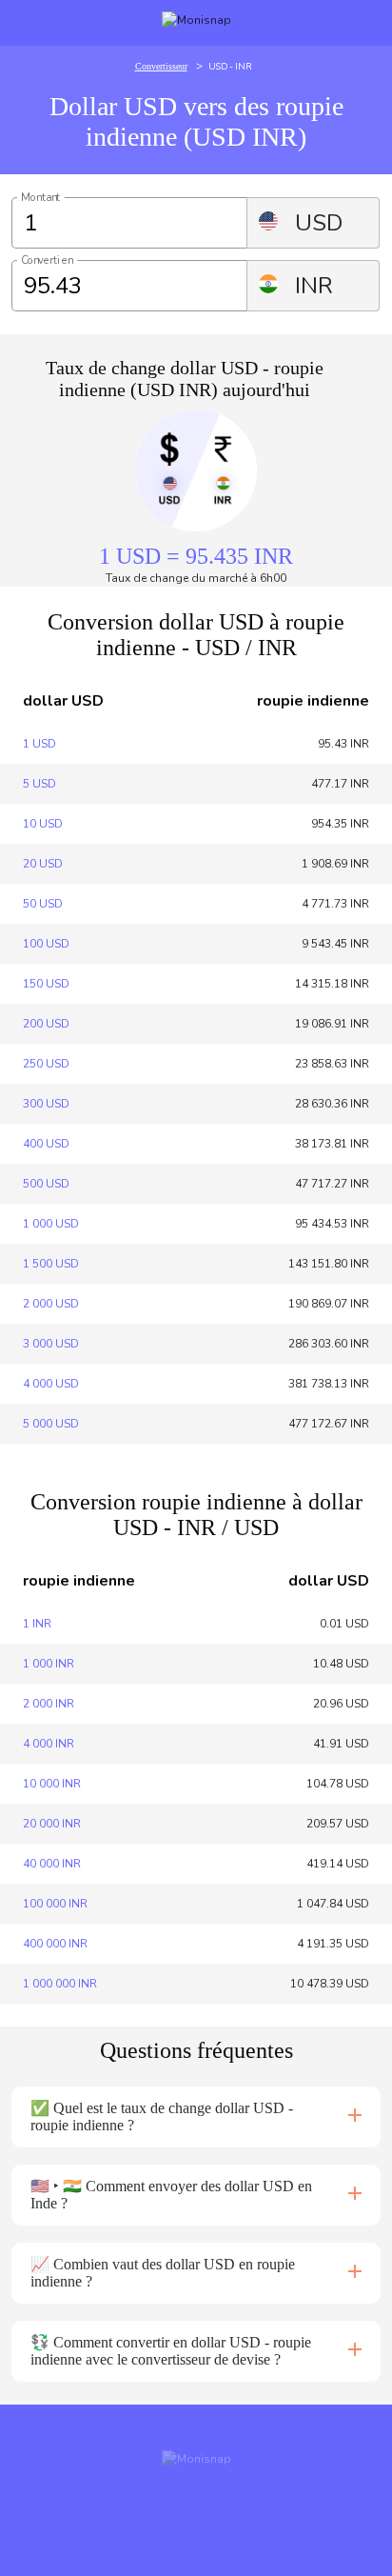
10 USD (43, 824)
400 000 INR (55, 1944)
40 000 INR (52, 1864)
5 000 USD (51, 1424)
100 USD (46, 944)
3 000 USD (51, 1344)
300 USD (46, 1104)
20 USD (43, 864)
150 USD (46, 984)
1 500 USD (51, 1264)
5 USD (39, 784)
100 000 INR (55, 1904)
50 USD (43, 904)
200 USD (46, 1024)
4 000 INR (49, 1744)
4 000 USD (51, 1384)
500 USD (46, 1184)
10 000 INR (52, 1784)
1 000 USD (51, 1224)
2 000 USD (51, 1304)
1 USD (39, 744)
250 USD (46, 1064)
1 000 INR (49, 1664)
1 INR (37, 1624)
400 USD (46, 1144)
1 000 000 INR (60, 1984)
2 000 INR (49, 1704)
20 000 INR (52, 1824)
